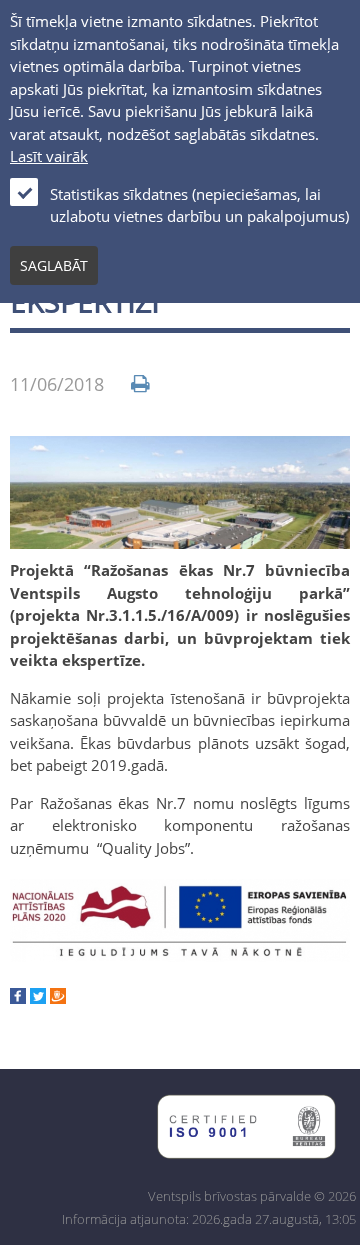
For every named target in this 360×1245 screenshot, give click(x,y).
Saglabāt (54, 265)
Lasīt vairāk (49, 156)
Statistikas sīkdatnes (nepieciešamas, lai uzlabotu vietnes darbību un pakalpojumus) (199, 205)
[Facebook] (18, 998)
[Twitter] (38, 998)
